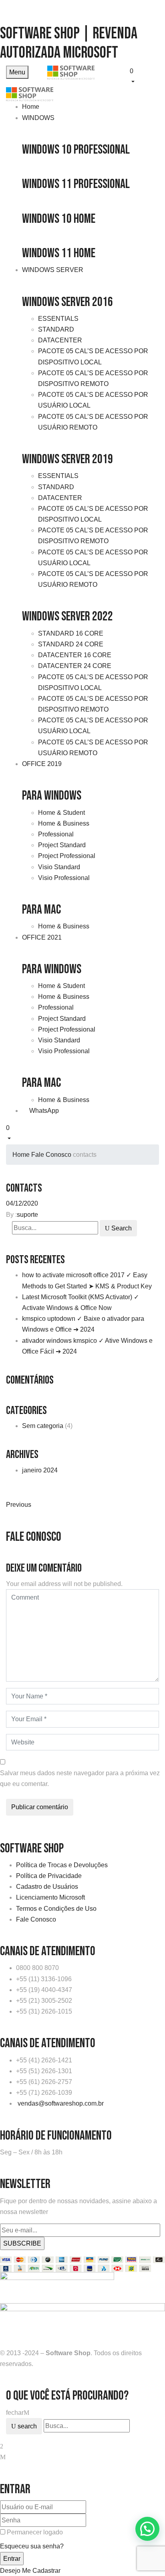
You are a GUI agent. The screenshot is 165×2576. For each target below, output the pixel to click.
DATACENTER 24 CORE (75, 666)
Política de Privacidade (49, 1876)
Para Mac (41, 910)
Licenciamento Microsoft (50, 1897)
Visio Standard (59, 867)
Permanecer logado (35, 2532)
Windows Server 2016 (67, 302)
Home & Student (61, 813)
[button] (144, 75)
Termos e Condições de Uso (56, 1909)
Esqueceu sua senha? (32, 2546)
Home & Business (64, 823)
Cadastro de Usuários (47, 1887)
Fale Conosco (51, 1155)
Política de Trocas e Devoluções (62, 1865)
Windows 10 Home (59, 219)
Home (21, 1155)
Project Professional (67, 856)
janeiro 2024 (40, 1470)
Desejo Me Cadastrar (30, 2571)
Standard (56, 329)
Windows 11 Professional (76, 184)
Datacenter (60, 340)
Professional (56, 834)
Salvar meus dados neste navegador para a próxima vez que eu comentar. (80, 1778)
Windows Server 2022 (67, 617)
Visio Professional (64, 878)
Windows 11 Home (59, 253)
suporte (27, 1215)
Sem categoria (43, 1426)
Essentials (58, 319)
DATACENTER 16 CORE (75, 655)
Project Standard (62, 845)
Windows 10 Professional (76, 150)
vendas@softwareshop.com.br (61, 2103)
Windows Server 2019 (67, 459)
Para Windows (52, 796)
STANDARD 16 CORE (71, 633)
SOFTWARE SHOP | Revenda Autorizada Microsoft (69, 43)
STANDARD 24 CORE (71, 644)
